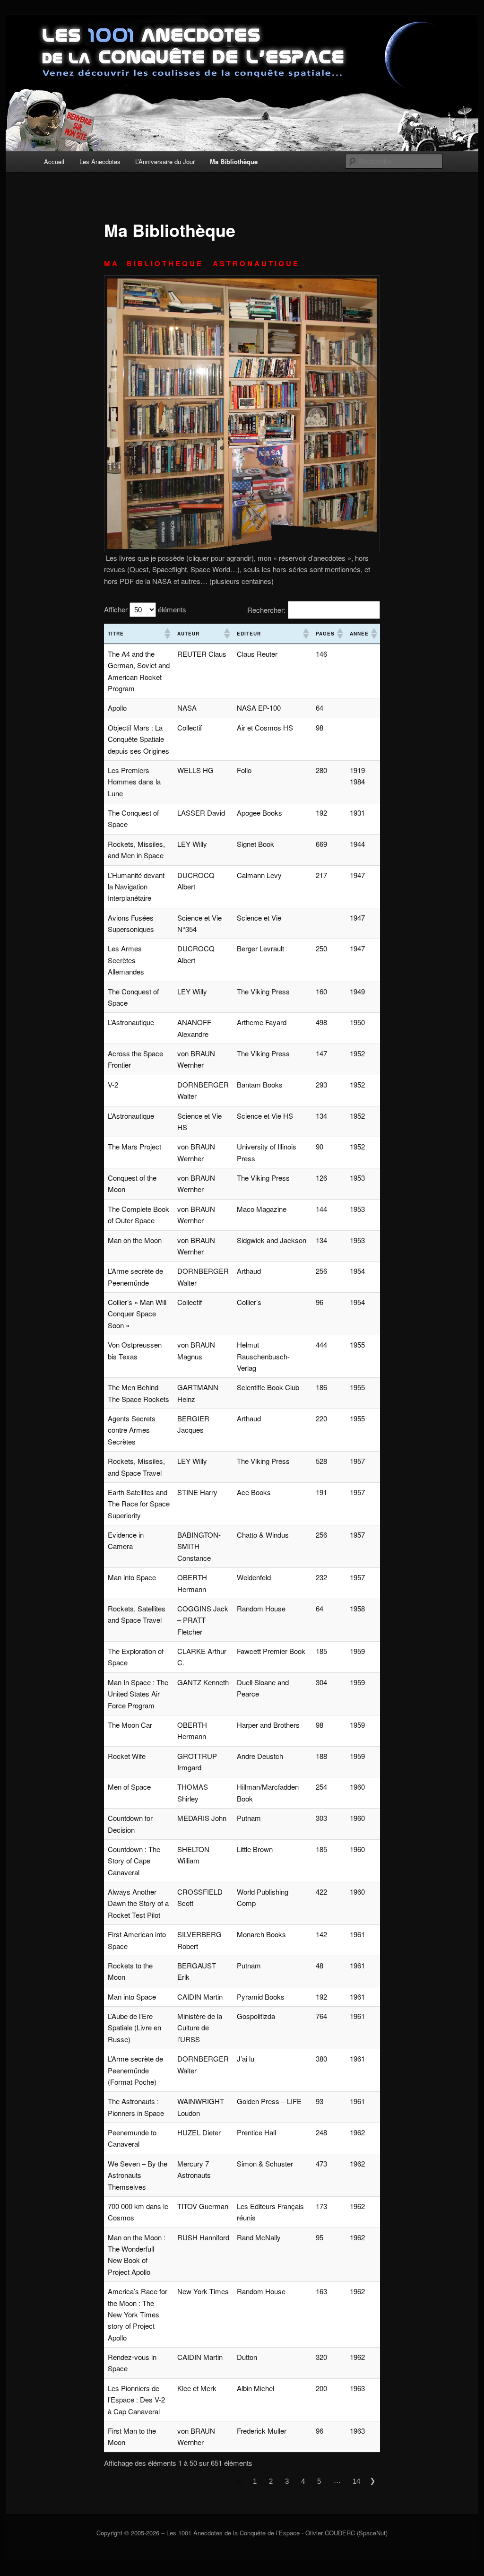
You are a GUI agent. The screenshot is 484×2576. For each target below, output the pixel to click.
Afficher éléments (145, 609)
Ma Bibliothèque (234, 161)
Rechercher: (266, 610)
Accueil (54, 161)
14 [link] (356, 2481)
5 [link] (319, 2481)
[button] (167, 634)
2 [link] (271, 2481)
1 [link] (255, 2481)
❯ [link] (373, 2481)
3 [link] (287, 2481)
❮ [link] (239, 2481)
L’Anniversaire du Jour (165, 161)
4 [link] (303, 2481)
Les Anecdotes (100, 161)
